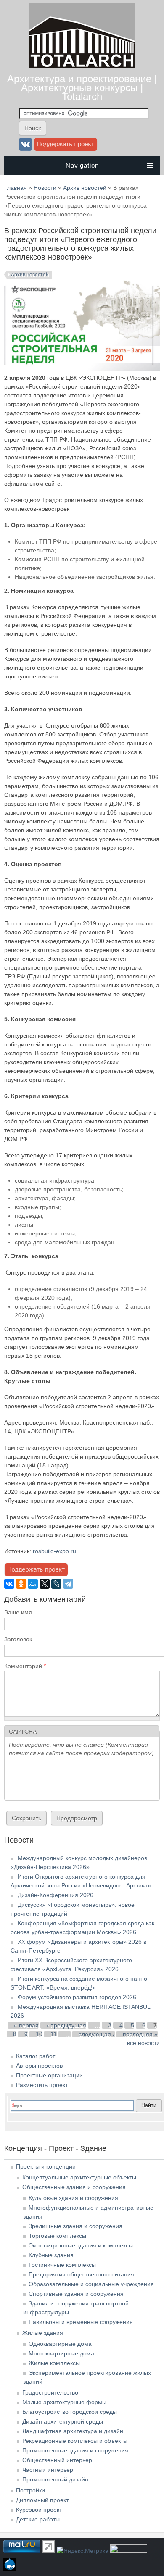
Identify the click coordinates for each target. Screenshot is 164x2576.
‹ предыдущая (66, 2025)
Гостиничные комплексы (62, 2265)
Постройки (30, 2490)
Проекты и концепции (46, 2166)
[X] (45, 1584)
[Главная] (82, 66)
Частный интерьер (48, 2470)
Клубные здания (51, 2255)
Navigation (82, 165)
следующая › (97, 2034)
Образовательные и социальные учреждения (91, 2284)
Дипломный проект (42, 2500)
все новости (143, 2043)
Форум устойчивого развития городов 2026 (77, 1997)
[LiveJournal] (56, 1584)
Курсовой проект (39, 2510)
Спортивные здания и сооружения (76, 2294)
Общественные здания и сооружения (74, 2187)
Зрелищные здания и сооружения (75, 2226)
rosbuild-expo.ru (54, 1551)
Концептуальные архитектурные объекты (79, 2177)
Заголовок (18, 1639)
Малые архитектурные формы (64, 2402)
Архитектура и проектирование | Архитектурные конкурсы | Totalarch (82, 88)
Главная (16, 188)
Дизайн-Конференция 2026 (56, 1895)
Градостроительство (50, 2392)
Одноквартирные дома (60, 2344)
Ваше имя (18, 1612)
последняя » (140, 2034)
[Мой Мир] (33, 1584)
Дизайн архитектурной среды (63, 2421)
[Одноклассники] (21, 1584)
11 (54, 2034)
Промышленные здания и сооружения (75, 2450)
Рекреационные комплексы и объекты (75, 2441)
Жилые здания (43, 2333)
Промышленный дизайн (55, 2479)
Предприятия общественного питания (81, 2274)
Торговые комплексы (57, 2236)
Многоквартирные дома (61, 2353)
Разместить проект (42, 2085)
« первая (26, 2025)
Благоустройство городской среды (70, 2412)
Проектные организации (49, 2075)
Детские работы (38, 2519)
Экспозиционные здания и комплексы (81, 2245)
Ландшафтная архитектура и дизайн (73, 2431)
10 (39, 2034)
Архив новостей (85, 188)
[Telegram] (68, 1584)
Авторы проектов (39, 2066)
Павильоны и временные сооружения (81, 2322)
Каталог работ (36, 2056)
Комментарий (25, 1666)
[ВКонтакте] (9, 1584)
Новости (45, 188)
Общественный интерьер (57, 2460)
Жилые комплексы (54, 2363)
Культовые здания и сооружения (73, 2198)
